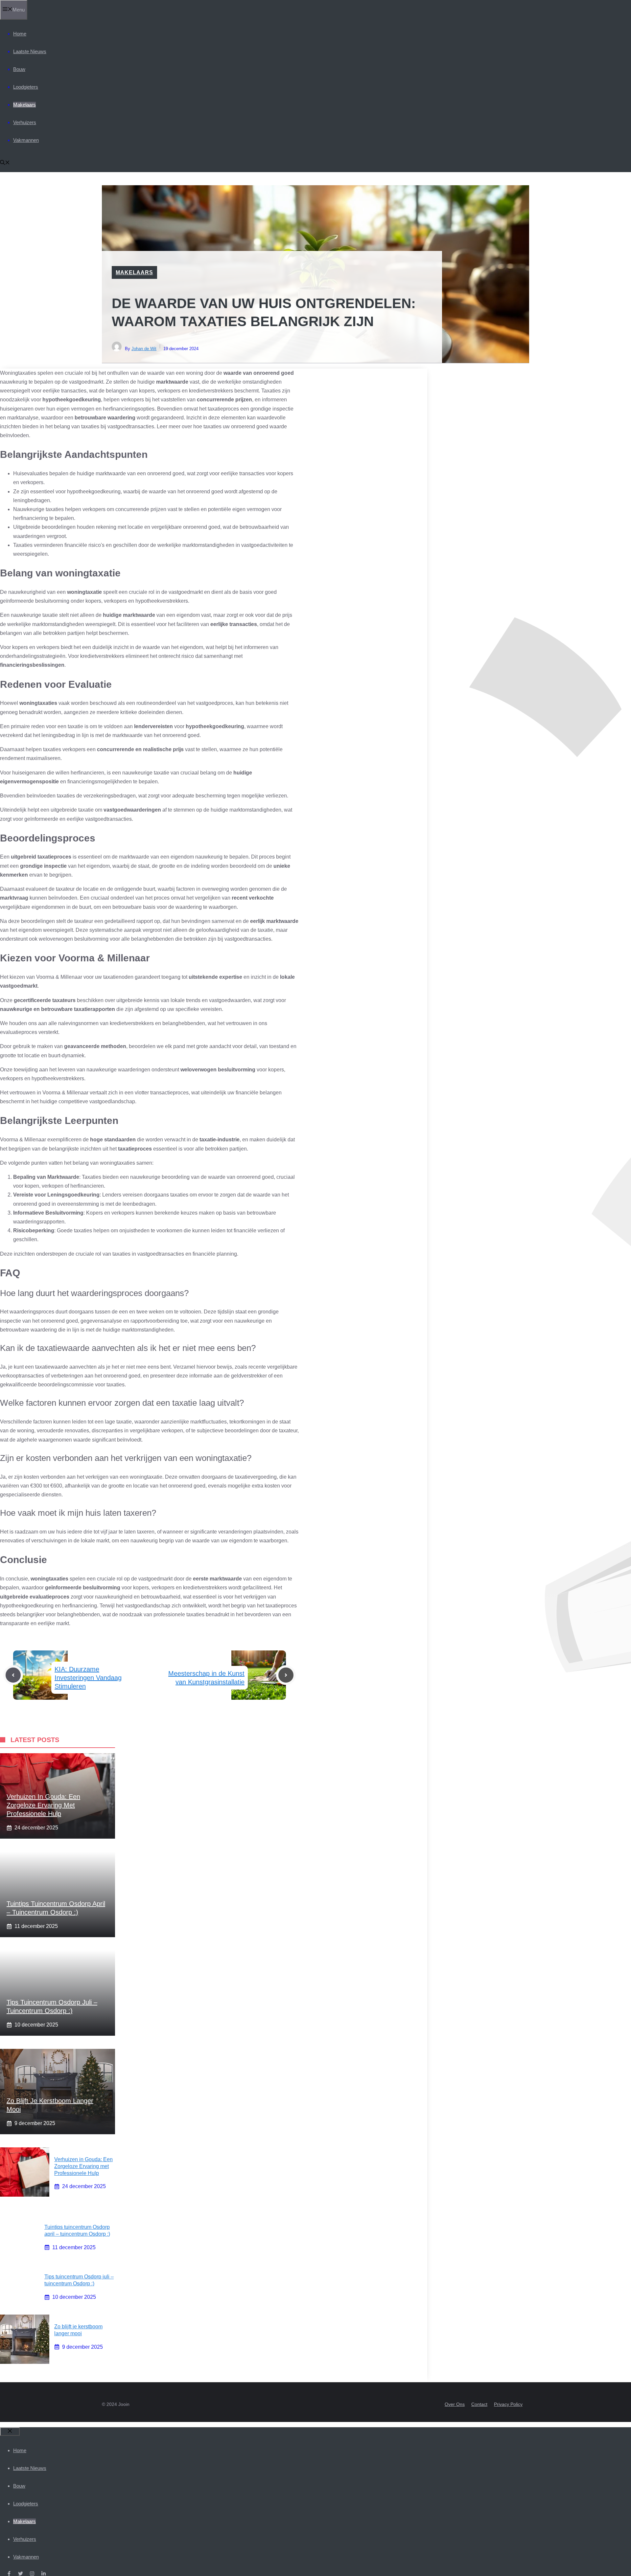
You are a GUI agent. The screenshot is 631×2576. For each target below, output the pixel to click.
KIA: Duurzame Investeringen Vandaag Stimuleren (88, 1678)
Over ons (455, 2404)
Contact (479, 2404)
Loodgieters (26, 87)
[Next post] (286, 1675)
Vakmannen (26, 140)
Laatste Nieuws (30, 51)
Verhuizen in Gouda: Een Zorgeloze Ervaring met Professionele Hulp (43, 1805)
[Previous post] (13, 1675)
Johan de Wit (144, 349)
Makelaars (24, 105)
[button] (5, 163)
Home (20, 34)
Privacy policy (508, 2404)
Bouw (19, 69)
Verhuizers (25, 122)
